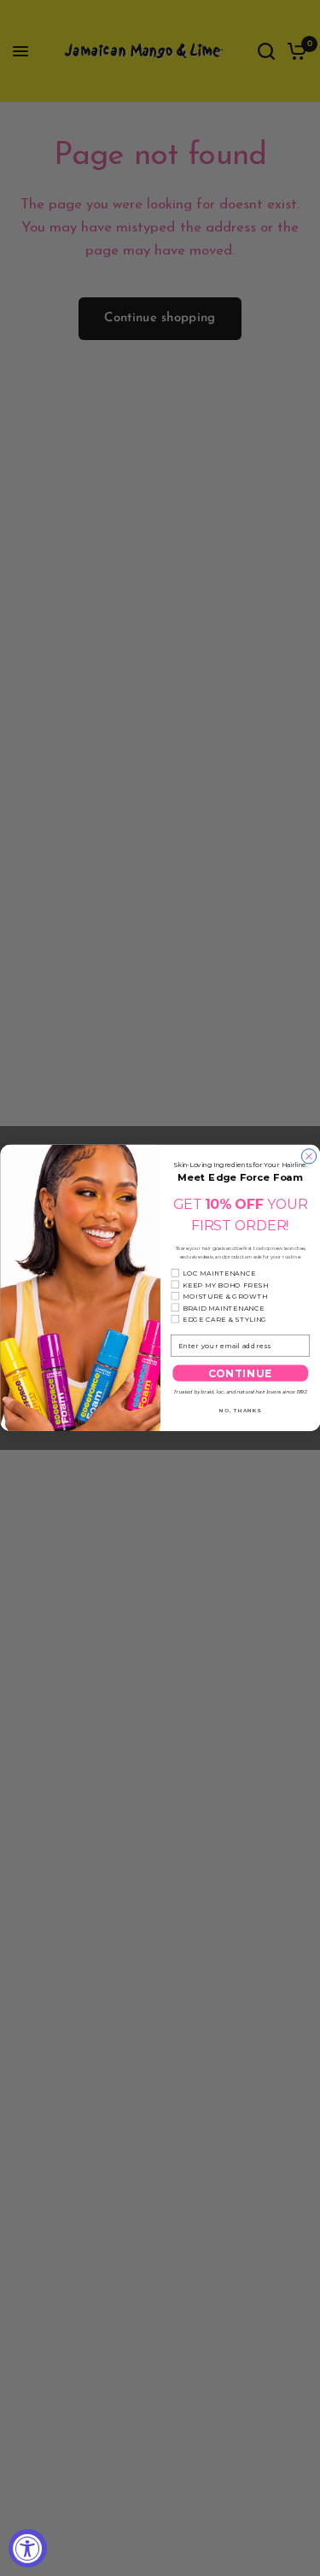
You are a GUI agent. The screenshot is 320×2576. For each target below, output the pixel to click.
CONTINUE (240, 1373)
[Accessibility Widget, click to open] (28, 2548)
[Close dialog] (308, 1156)
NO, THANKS (240, 1410)
